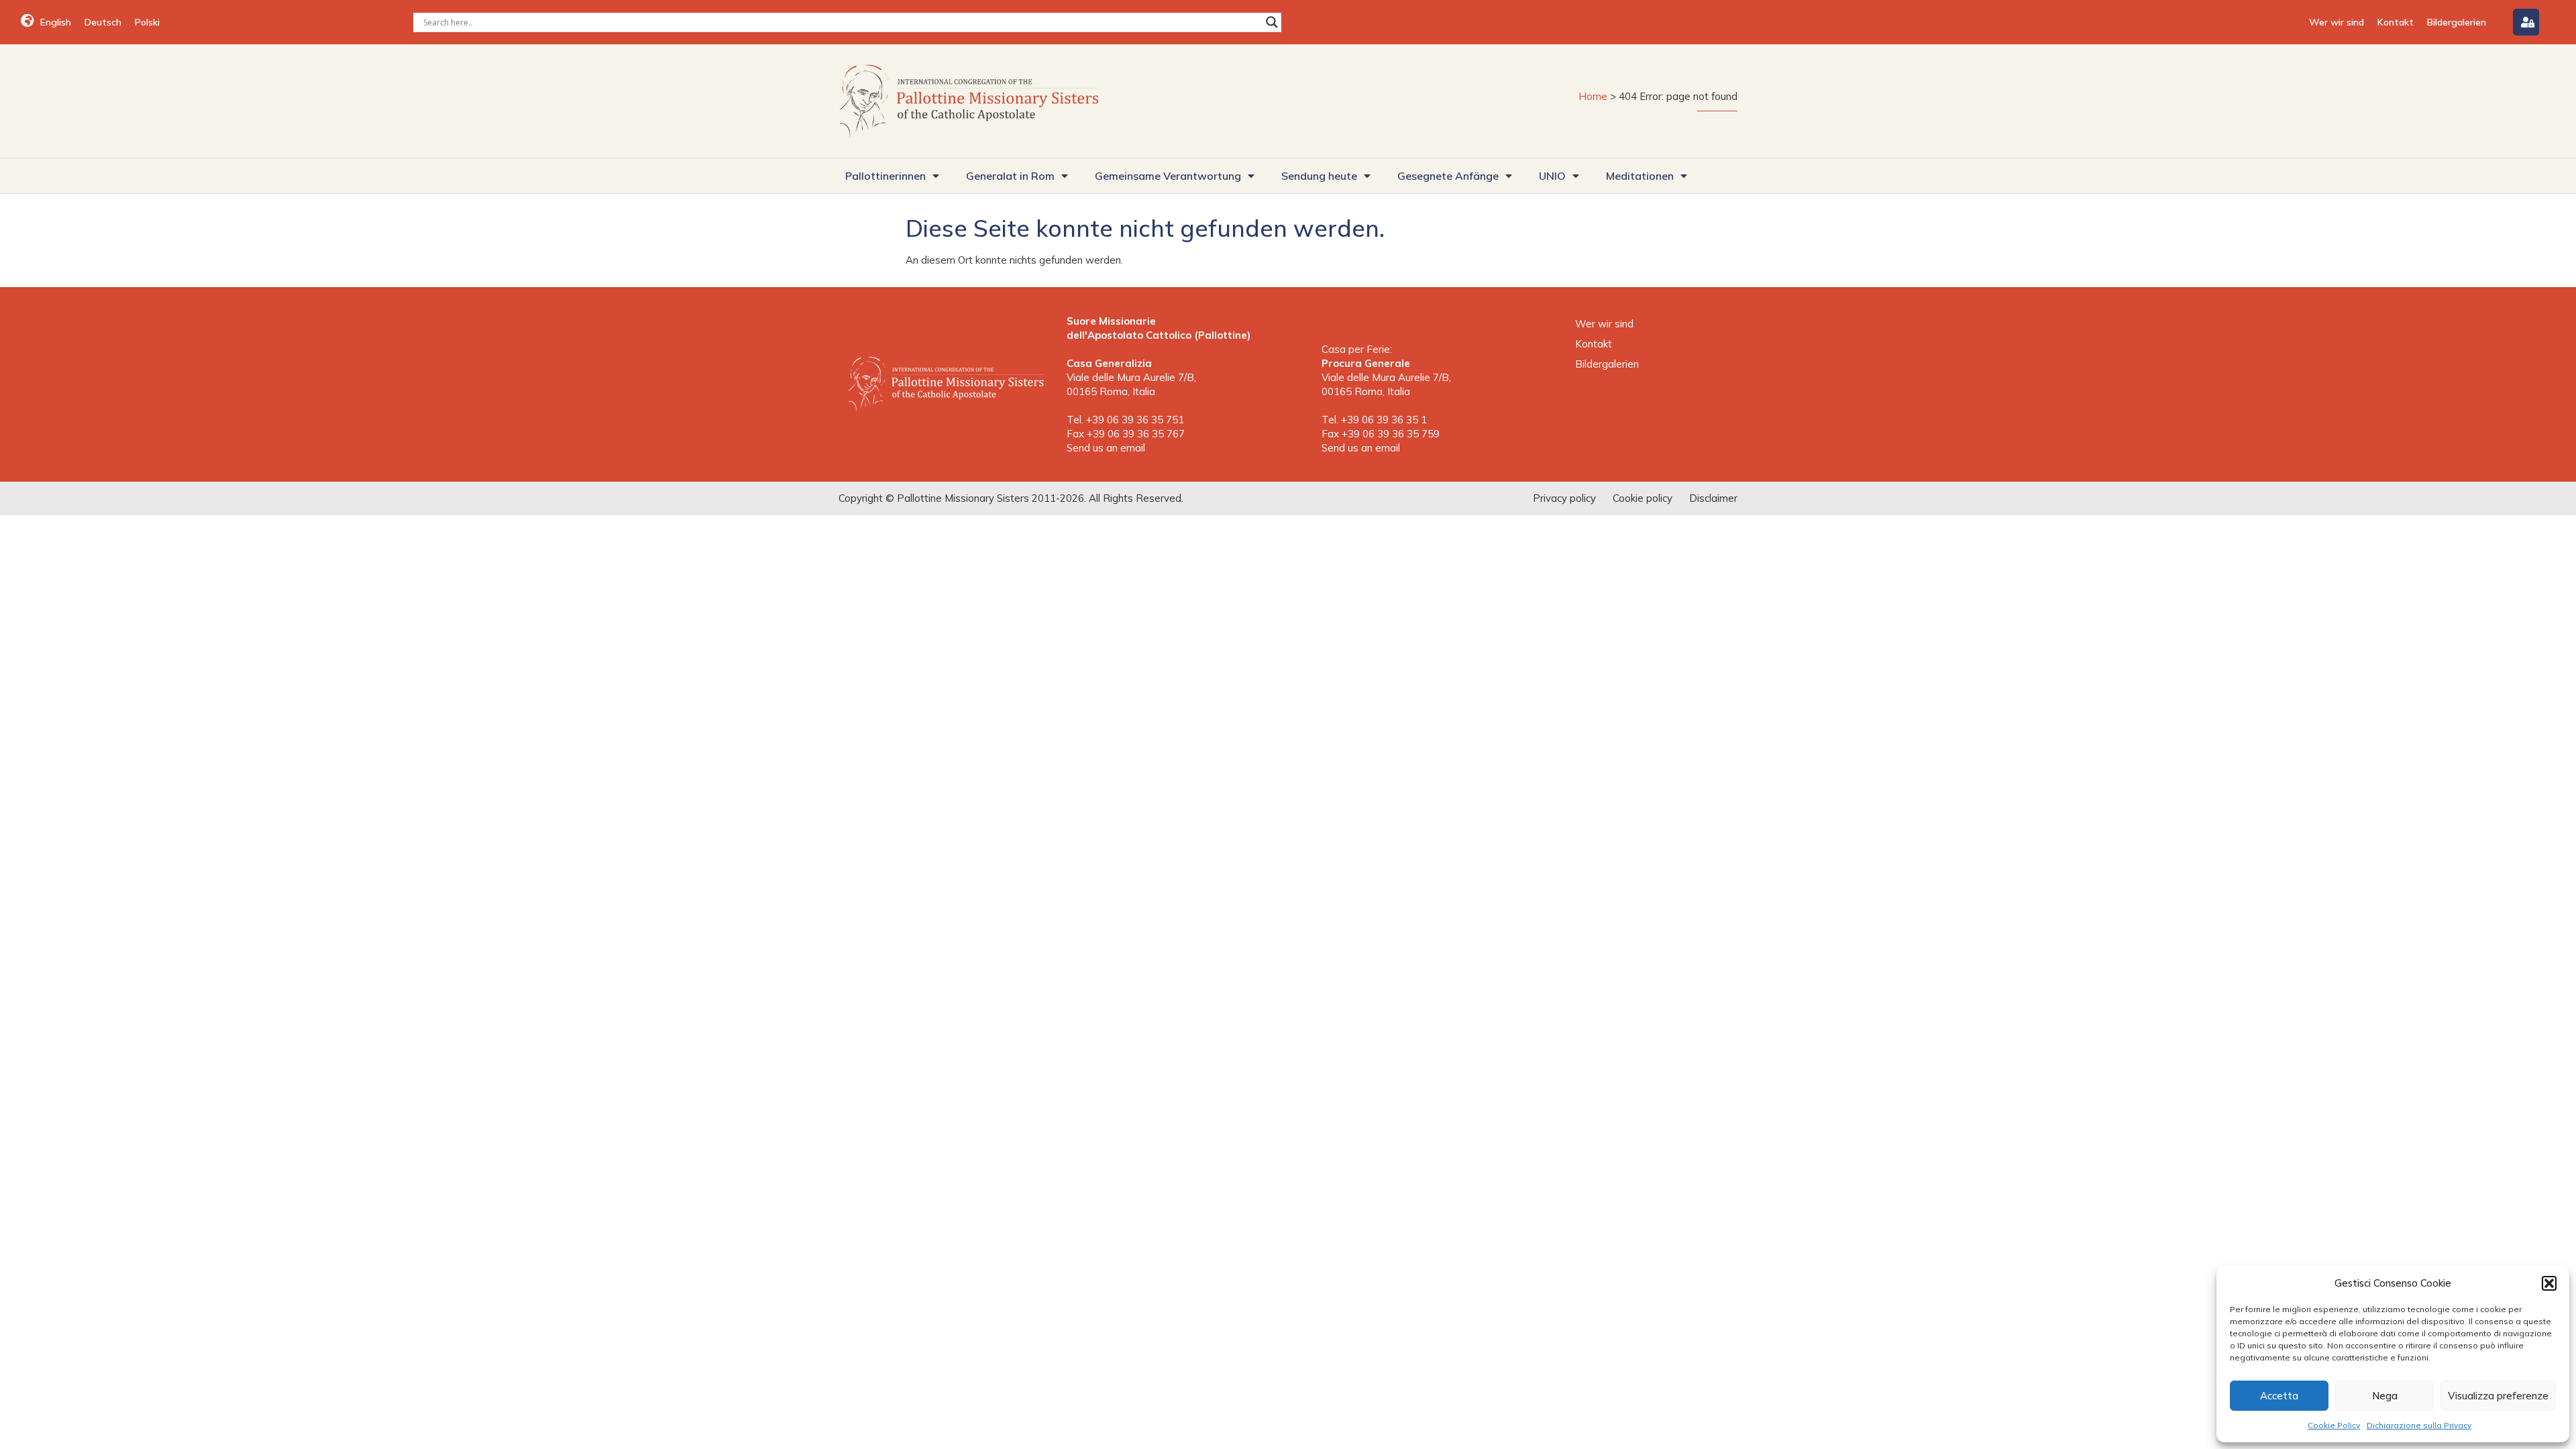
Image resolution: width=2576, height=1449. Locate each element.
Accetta (2279, 1396)
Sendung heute (1319, 176)
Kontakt (2396, 22)
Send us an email (1106, 448)
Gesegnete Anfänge (1448, 176)
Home (1593, 96)
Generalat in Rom (1010, 176)
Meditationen (1640, 176)
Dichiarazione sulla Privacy (2419, 1425)
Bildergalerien (2457, 22)
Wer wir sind (2337, 22)
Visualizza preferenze (2498, 1396)
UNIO (1552, 176)
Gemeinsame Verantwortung (1168, 176)
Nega (2385, 1396)
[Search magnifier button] (1272, 22)
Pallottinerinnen (885, 176)
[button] (2549, 1283)
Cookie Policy (2334, 1425)
